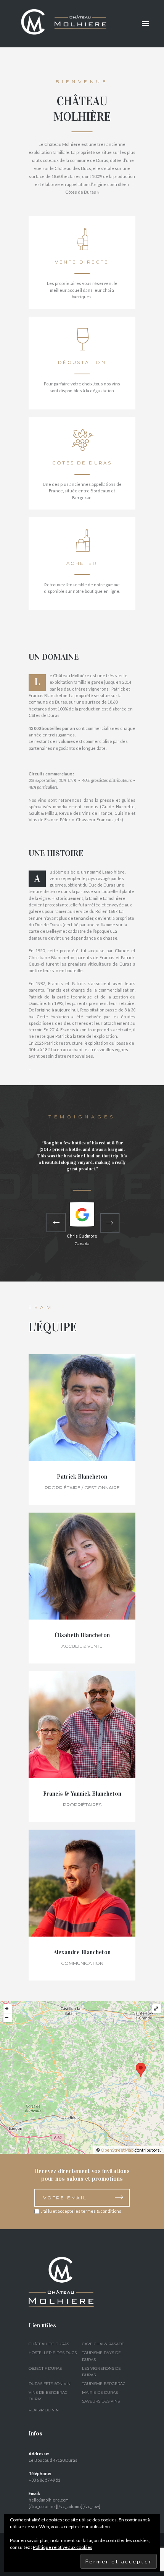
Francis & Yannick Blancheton (82, 1794)
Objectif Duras (45, 2368)
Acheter (82, 563)
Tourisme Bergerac (104, 2384)
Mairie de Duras (100, 2392)
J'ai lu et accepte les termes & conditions (81, 2211)
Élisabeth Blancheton (82, 1635)
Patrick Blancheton (82, 1477)
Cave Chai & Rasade (103, 2344)
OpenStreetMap (117, 2150)
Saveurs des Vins (101, 2401)
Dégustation (82, 362)
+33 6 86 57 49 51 (44, 2480)
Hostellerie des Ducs (53, 2353)
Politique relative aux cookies (63, 2547)
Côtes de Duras (82, 463)
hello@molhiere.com (49, 2500)
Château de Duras (49, 2344)
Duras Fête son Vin (50, 2384)
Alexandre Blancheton (82, 1952)
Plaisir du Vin (44, 2410)
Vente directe (82, 262)
